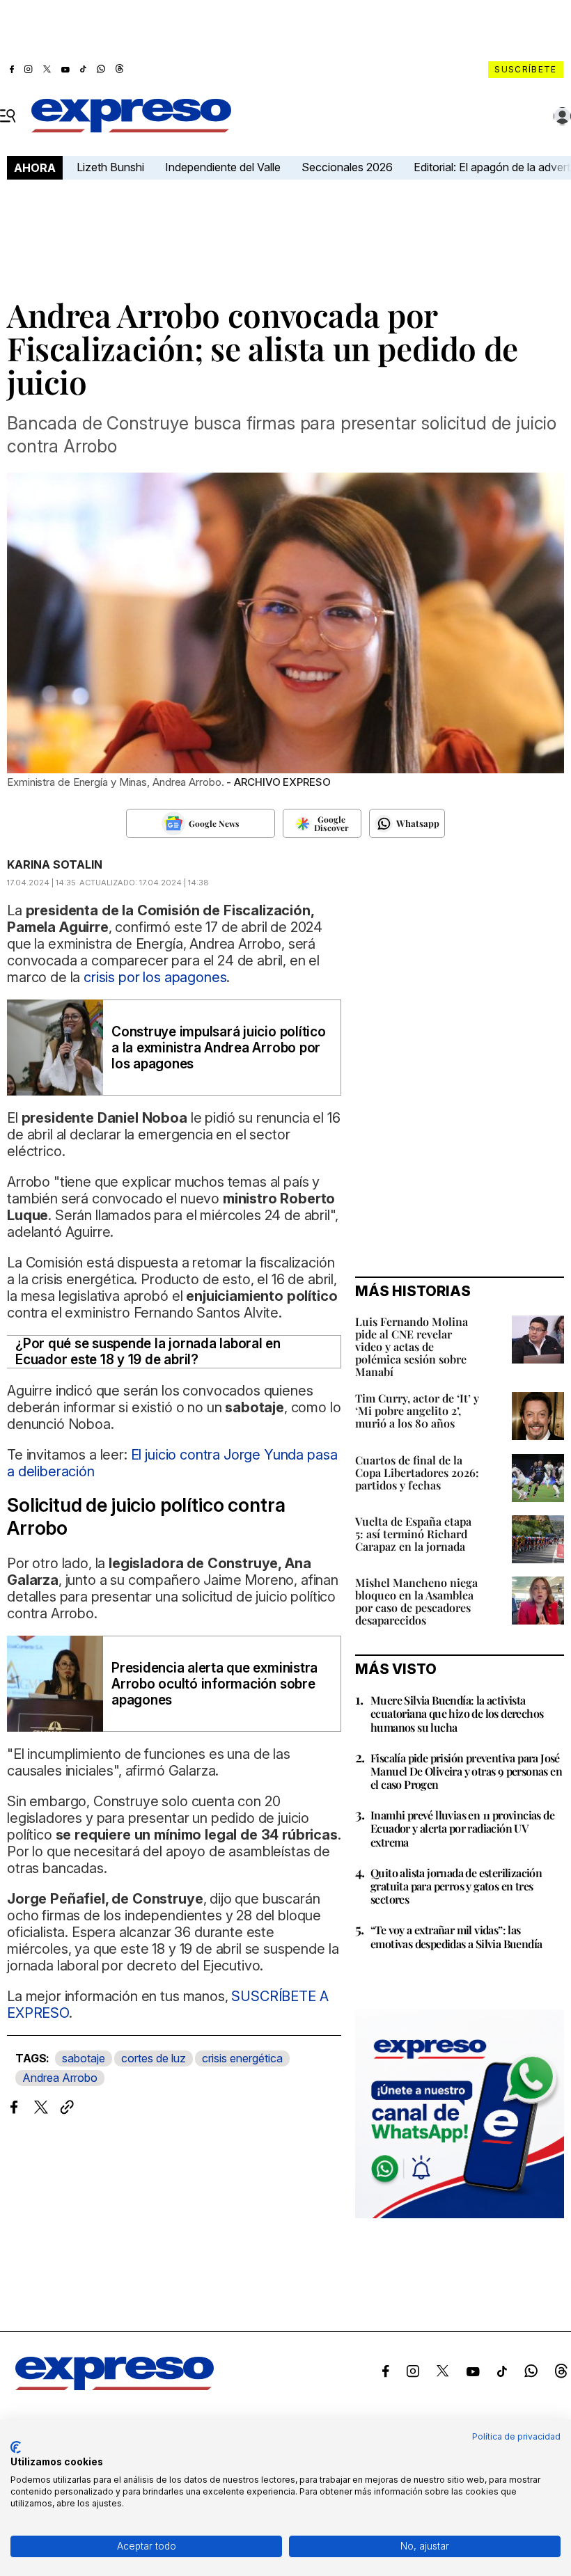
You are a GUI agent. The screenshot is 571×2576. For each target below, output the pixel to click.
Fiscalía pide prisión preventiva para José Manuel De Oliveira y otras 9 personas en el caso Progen (466, 1771)
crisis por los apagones (155, 977)
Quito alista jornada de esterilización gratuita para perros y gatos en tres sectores (456, 1886)
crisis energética (242, 2058)
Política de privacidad (516, 2436)
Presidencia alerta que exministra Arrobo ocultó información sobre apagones (214, 1684)
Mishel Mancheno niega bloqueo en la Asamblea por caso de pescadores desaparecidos (416, 1601)
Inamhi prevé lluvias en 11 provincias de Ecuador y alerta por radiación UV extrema (462, 1828)
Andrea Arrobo (60, 2078)
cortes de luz (154, 2058)
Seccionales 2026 (347, 167)
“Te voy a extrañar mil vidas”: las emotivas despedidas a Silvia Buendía (456, 1936)
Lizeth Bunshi (110, 167)
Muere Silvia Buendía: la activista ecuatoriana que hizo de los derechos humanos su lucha (457, 1713)
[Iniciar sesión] (563, 116)
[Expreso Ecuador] (115, 2386)
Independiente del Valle (223, 167)
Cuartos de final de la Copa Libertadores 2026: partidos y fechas (417, 1472)
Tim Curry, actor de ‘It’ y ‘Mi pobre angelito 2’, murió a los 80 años (417, 1411)
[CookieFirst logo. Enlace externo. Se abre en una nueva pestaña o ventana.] (16, 2447)
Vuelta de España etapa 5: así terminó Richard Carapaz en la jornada (413, 1534)
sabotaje (84, 2058)
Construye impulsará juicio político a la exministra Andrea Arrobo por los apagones (219, 1048)
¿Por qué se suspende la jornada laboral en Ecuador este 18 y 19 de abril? (148, 1352)
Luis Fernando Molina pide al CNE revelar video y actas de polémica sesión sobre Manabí (412, 1346)
